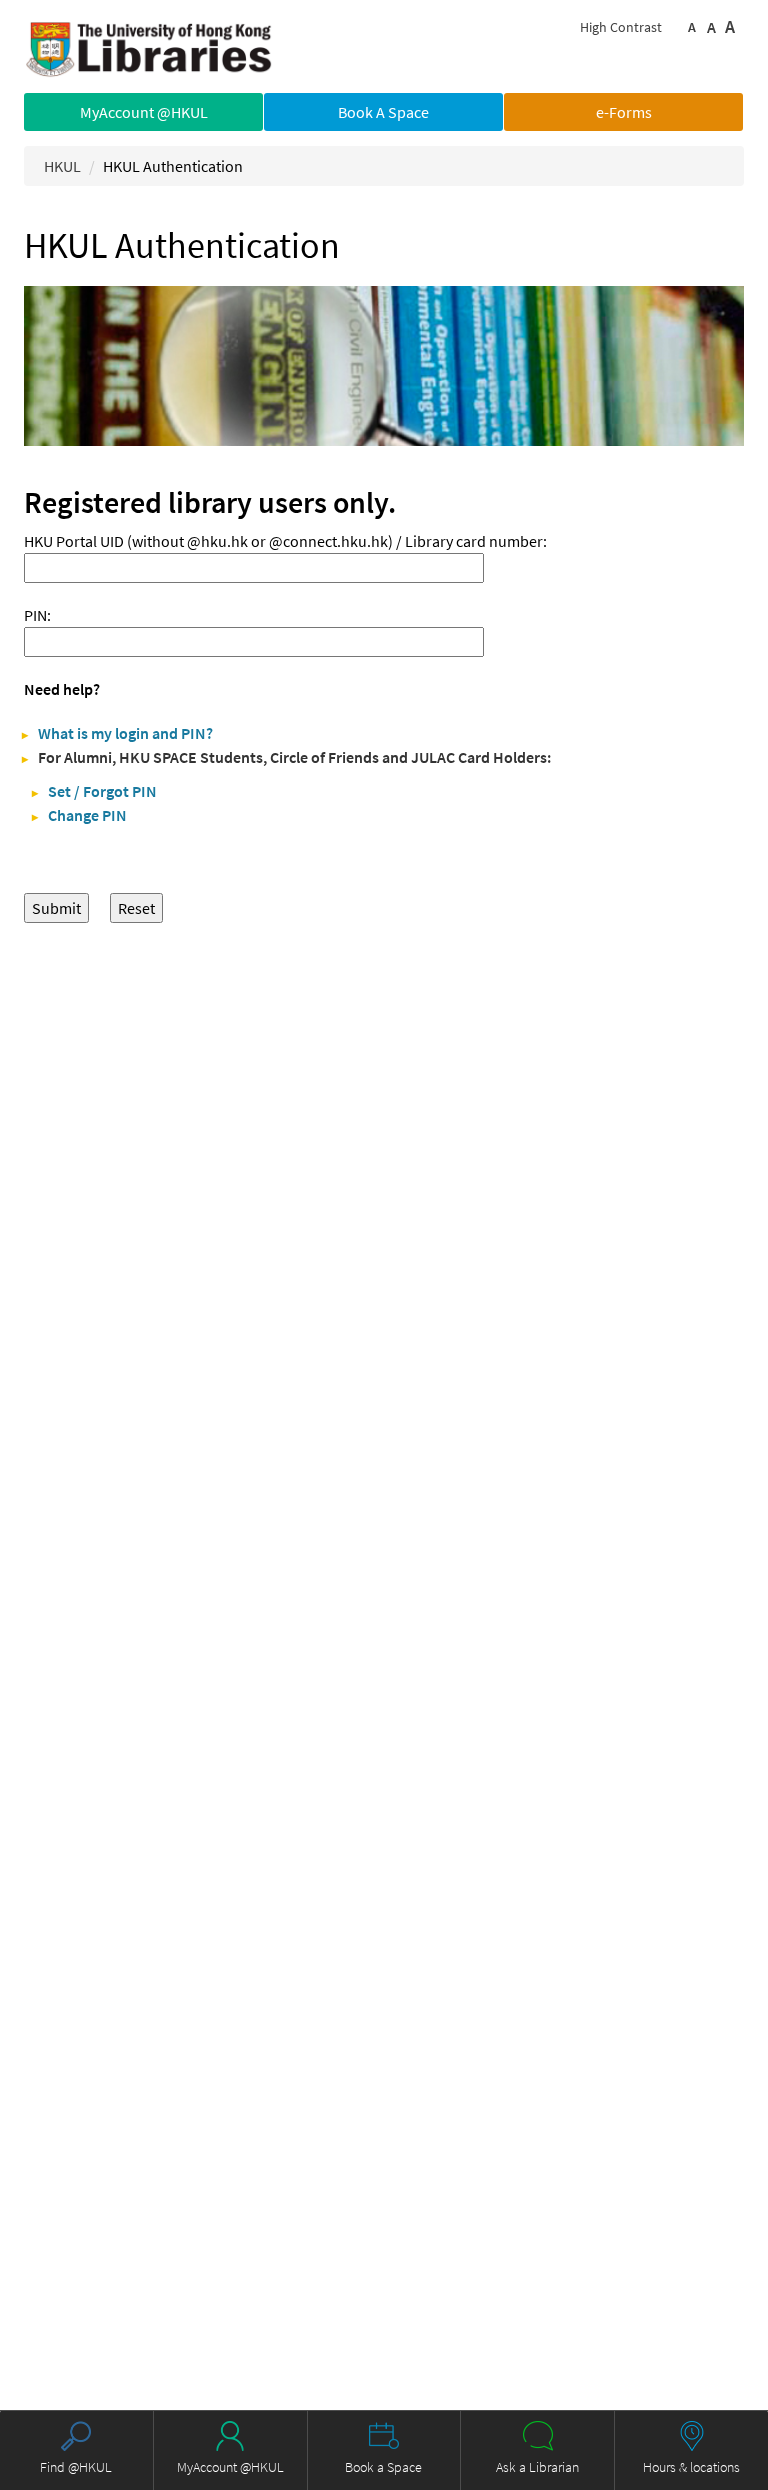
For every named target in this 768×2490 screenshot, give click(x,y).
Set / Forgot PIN (102, 791)
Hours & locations (691, 2467)
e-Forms (624, 112)
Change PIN (87, 815)
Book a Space (383, 2467)
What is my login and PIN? (125, 733)
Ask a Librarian (537, 2467)
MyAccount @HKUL (144, 112)
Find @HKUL (76, 2467)
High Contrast (621, 27)
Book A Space (383, 112)
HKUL (62, 166)
